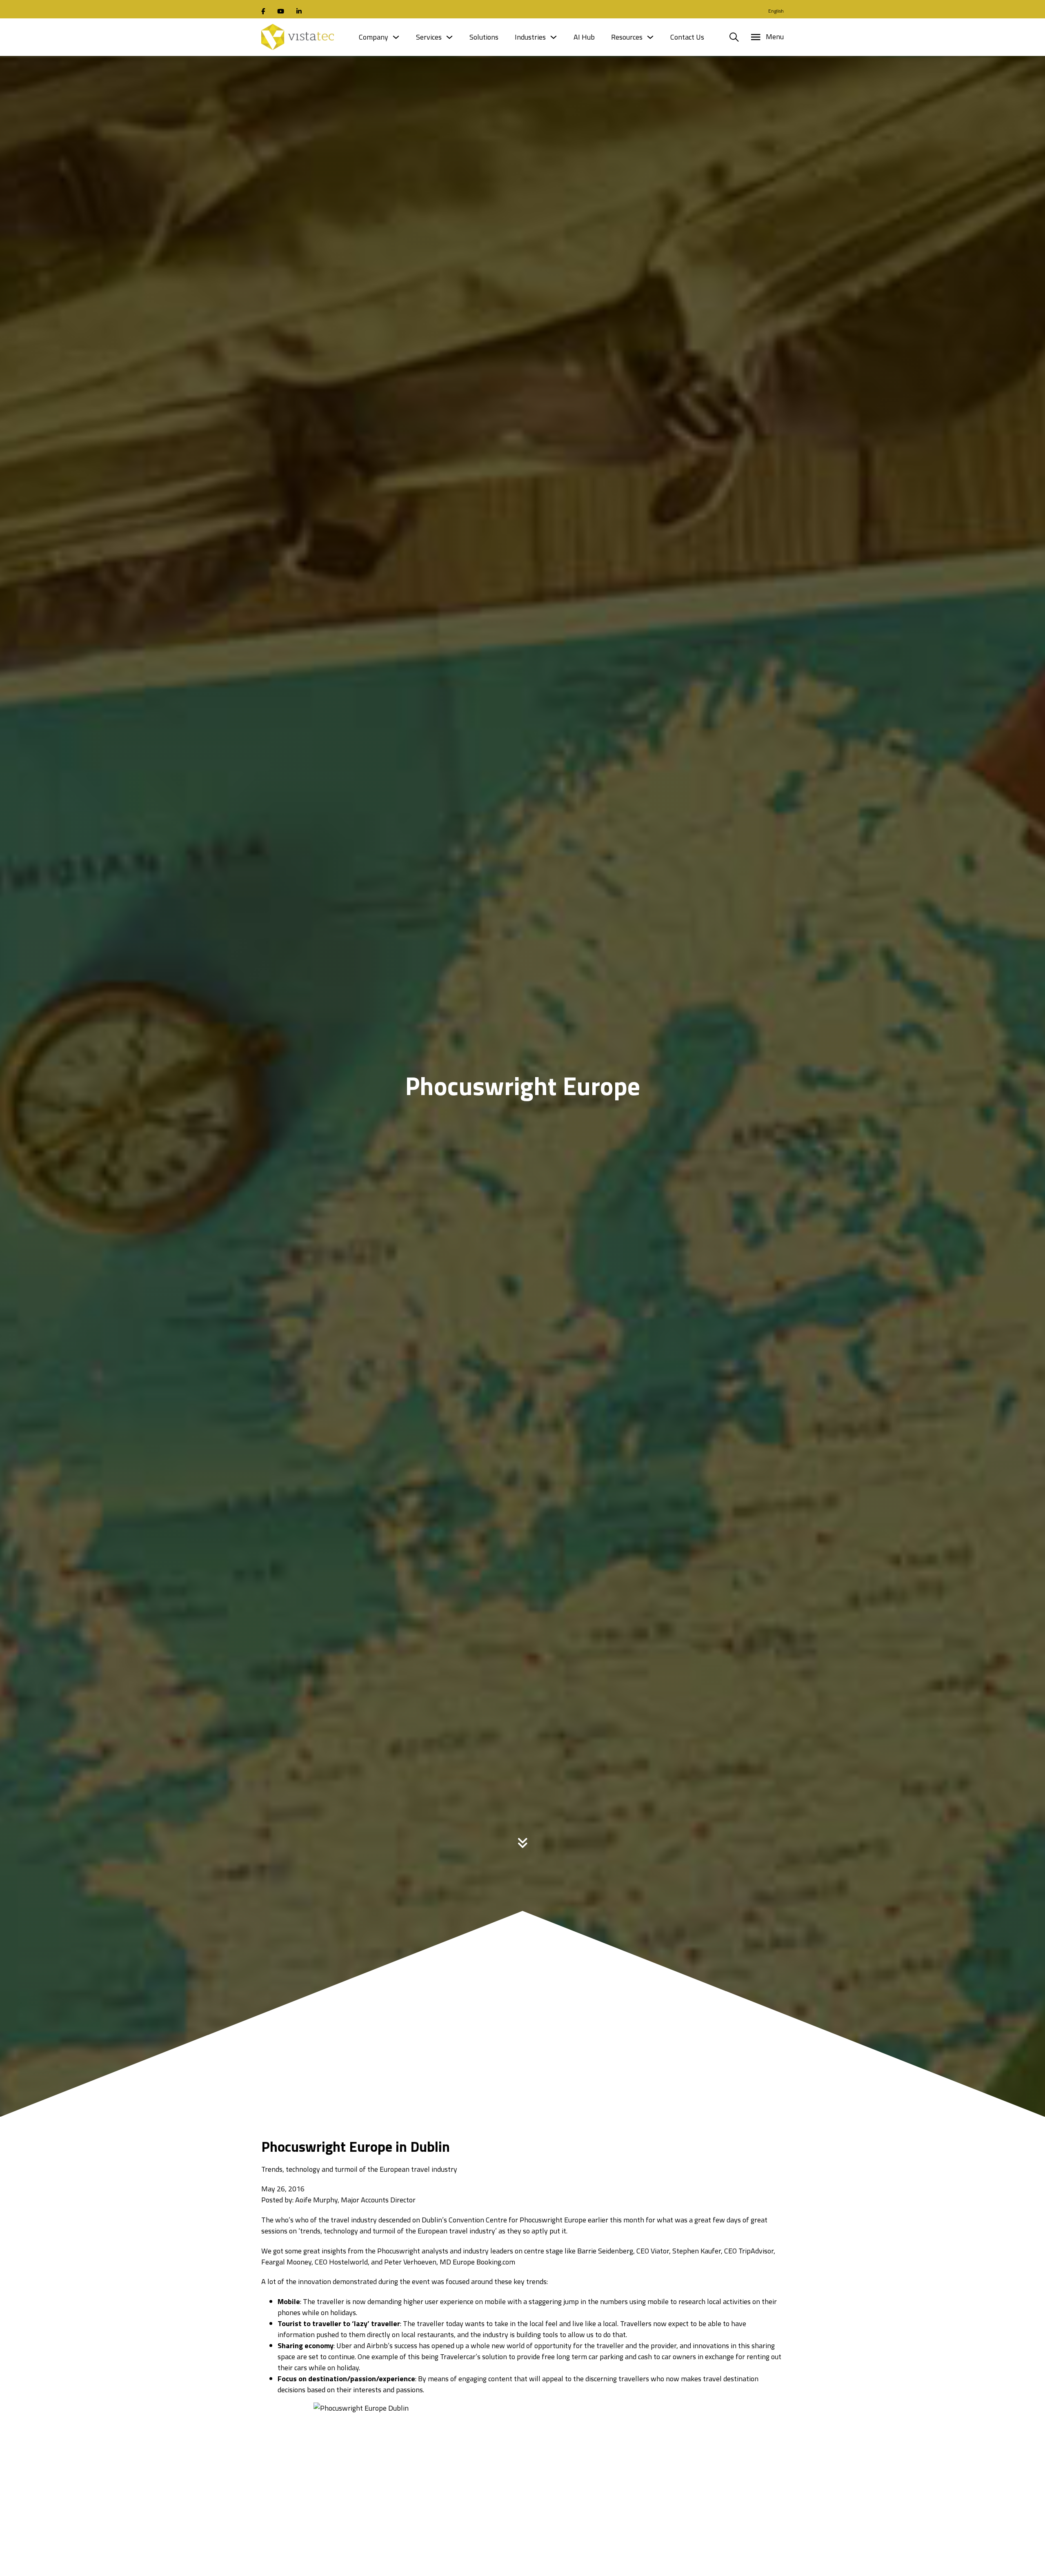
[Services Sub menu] (449, 37)
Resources (627, 37)
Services (429, 37)
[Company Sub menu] (396, 37)
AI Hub (584, 37)
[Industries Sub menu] (554, 37)
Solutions (484, 37)
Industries (530, 37)
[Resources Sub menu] (650, 37)
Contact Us (687, 37)
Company (374, 37)
